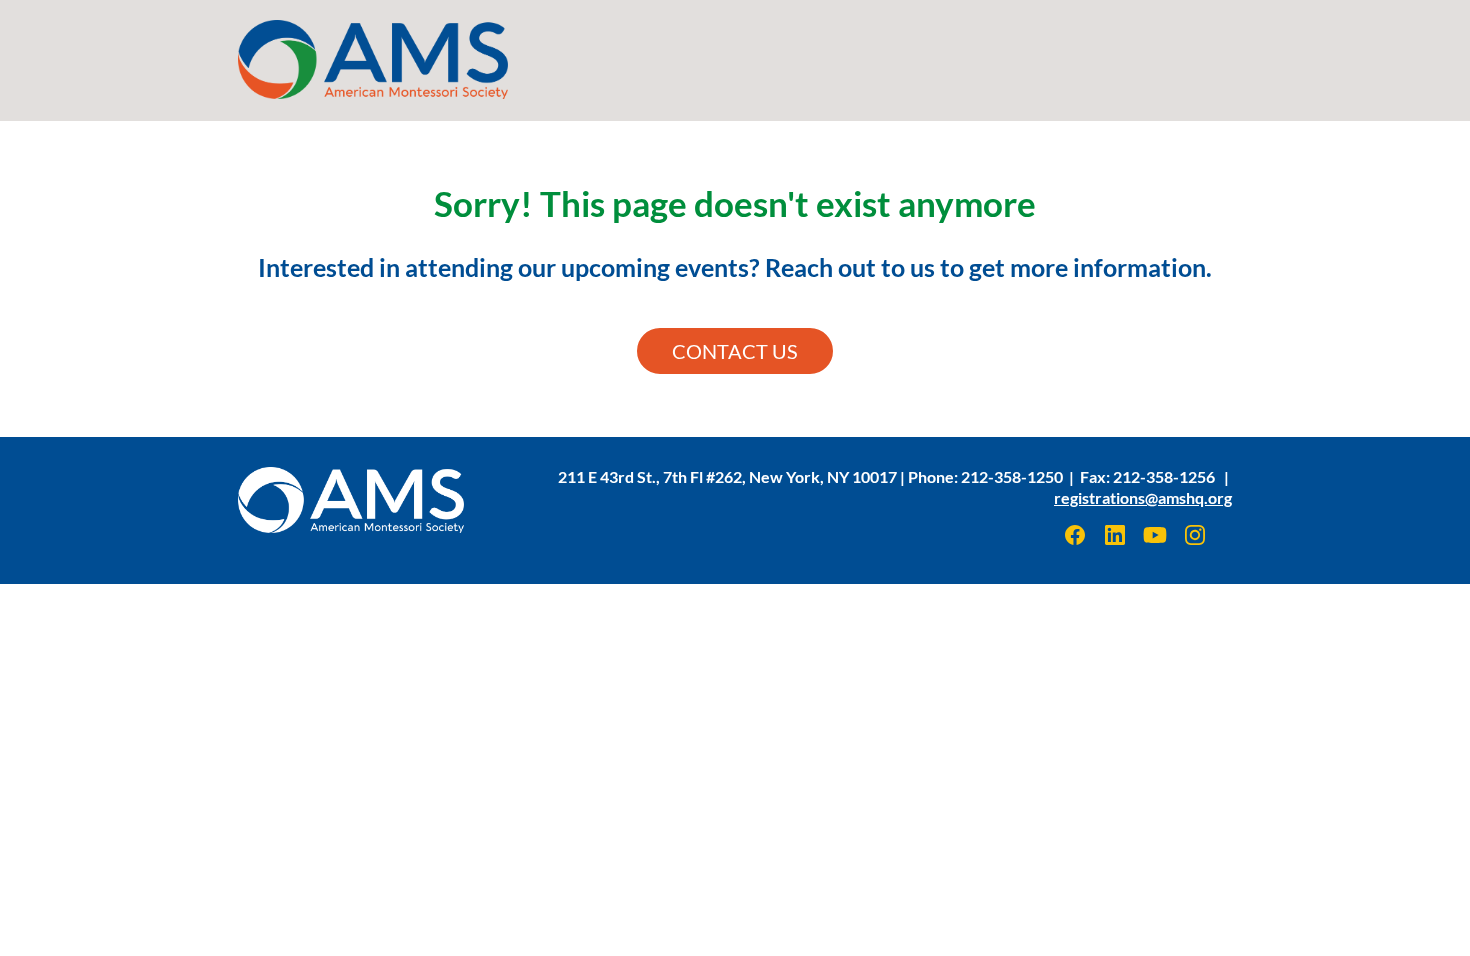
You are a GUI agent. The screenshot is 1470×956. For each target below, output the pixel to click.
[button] (1077, 541)
